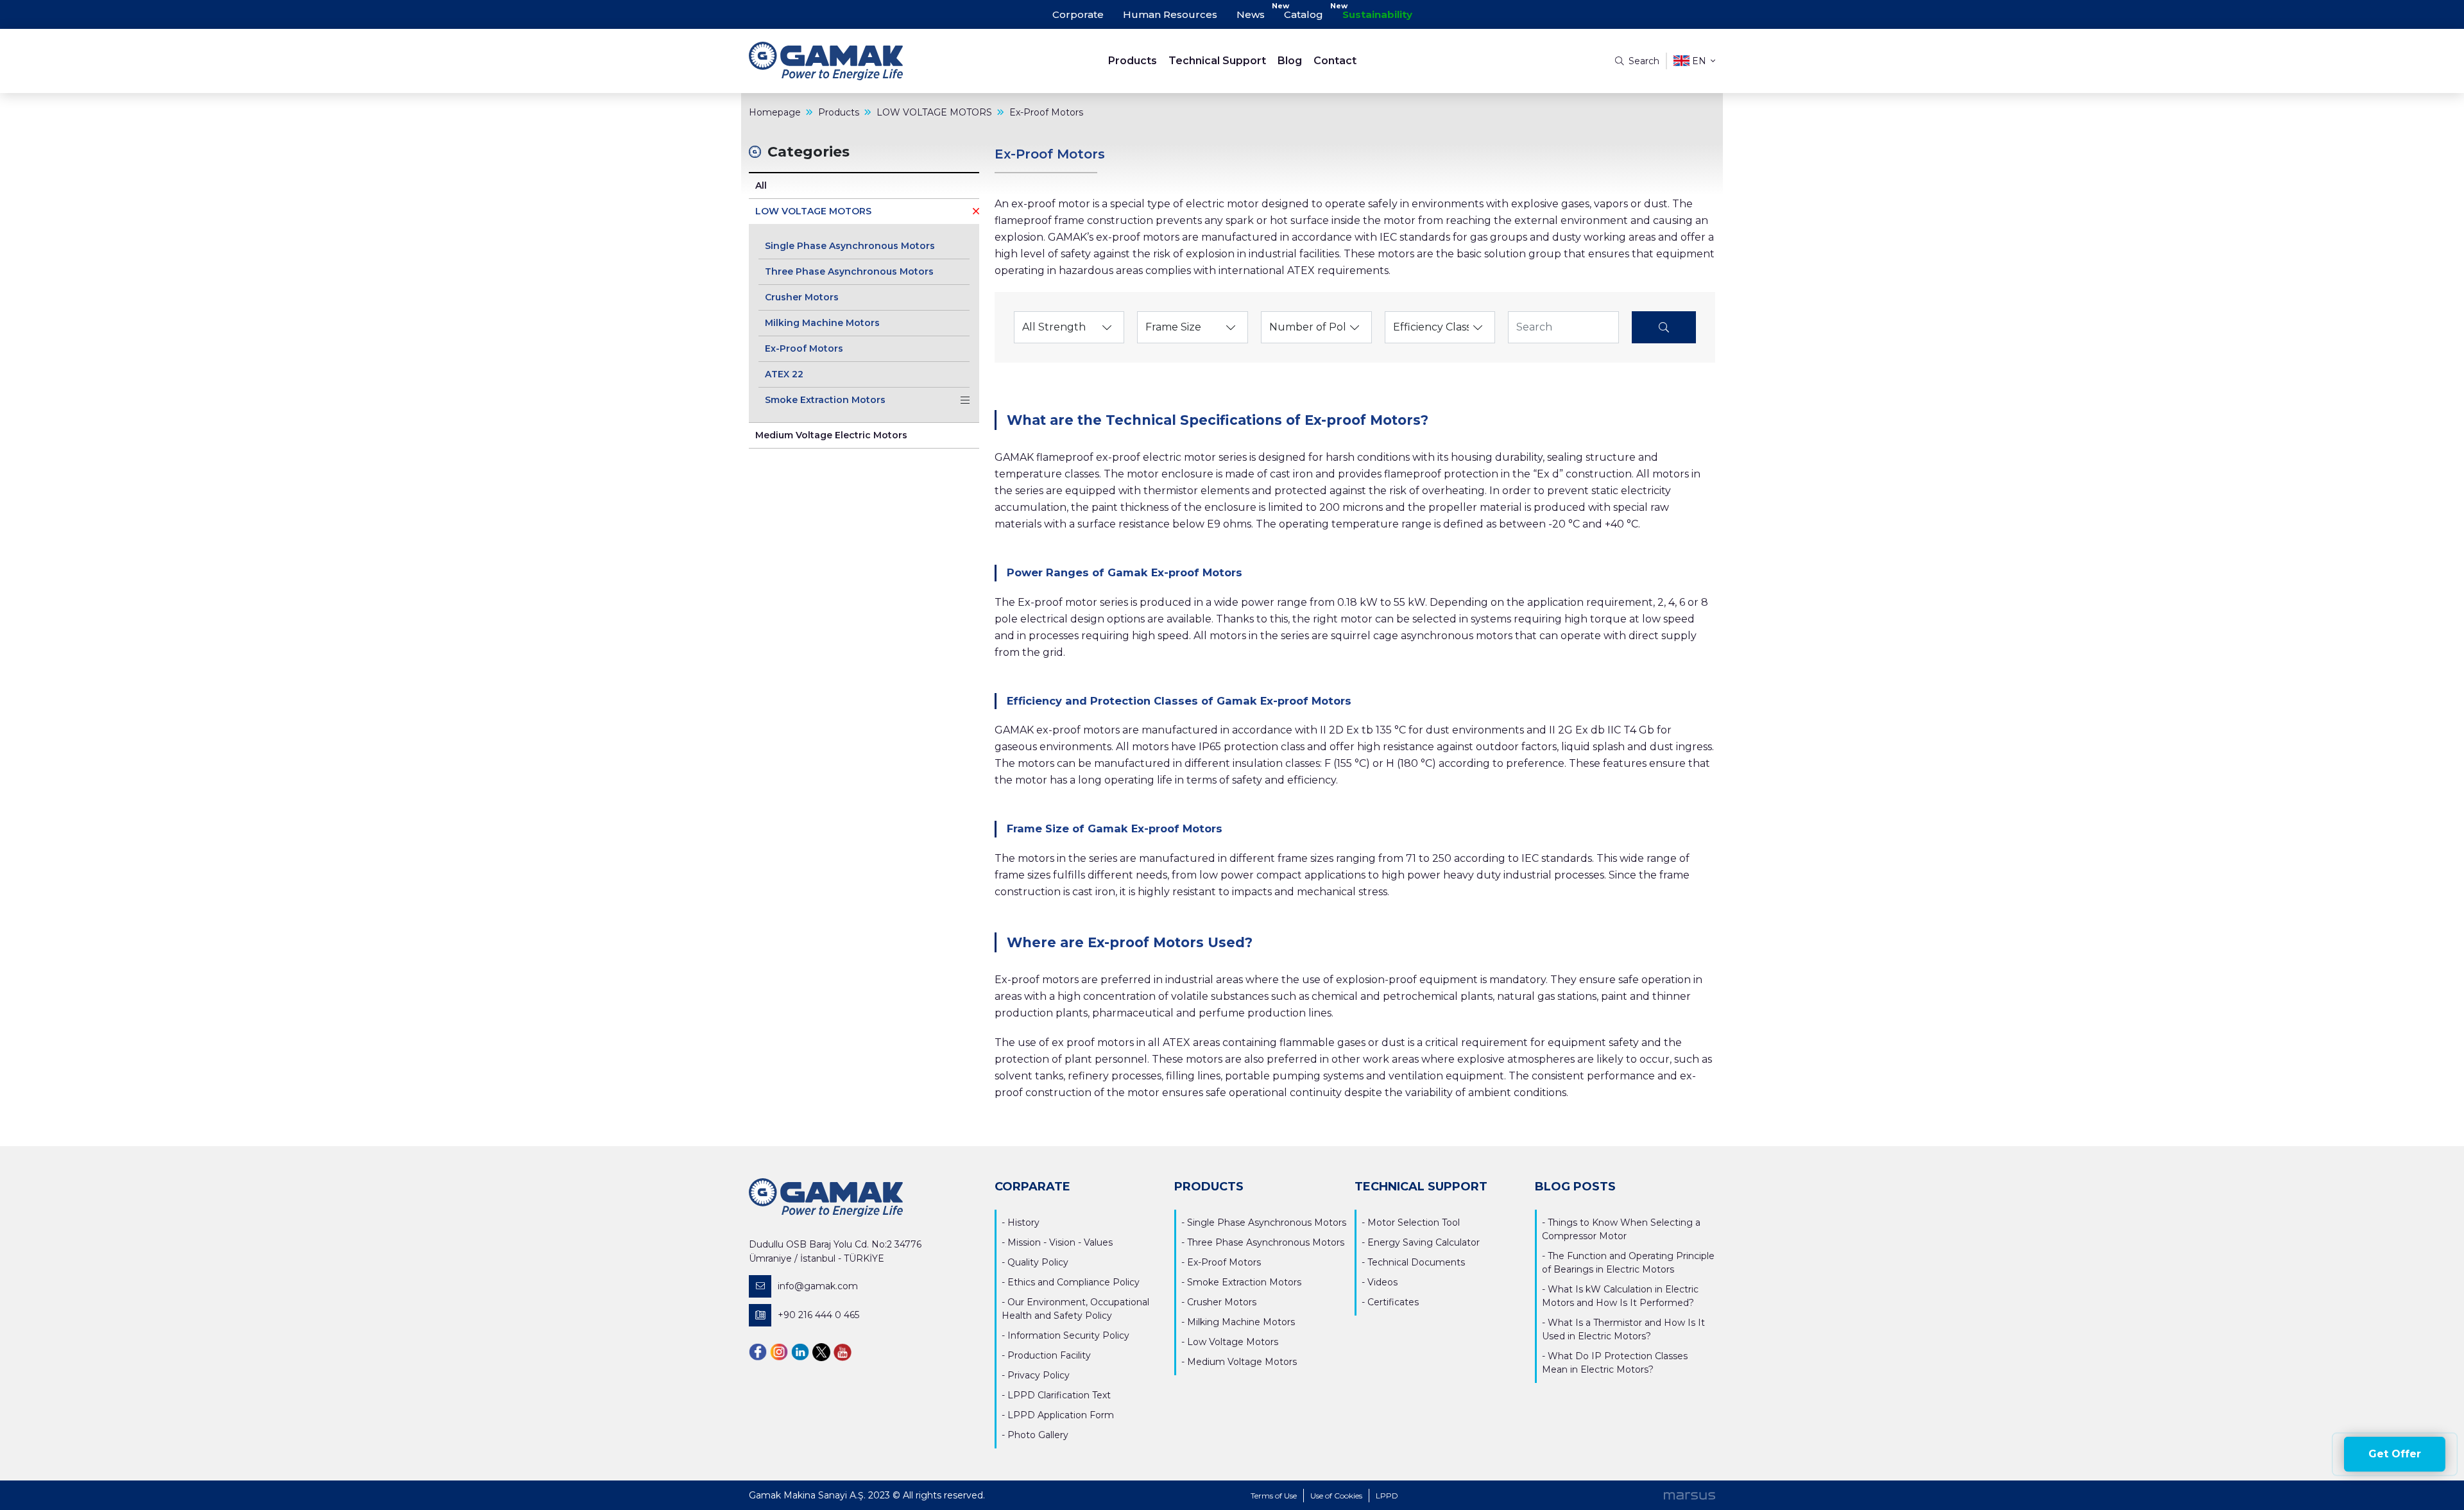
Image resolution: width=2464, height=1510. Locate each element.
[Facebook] (758, 1351)
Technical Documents (1416, 1262)
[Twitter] (821, 1351)
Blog (1290, 61)
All (761, 185)
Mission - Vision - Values (1060, 1242)
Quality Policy (1038, 1262)
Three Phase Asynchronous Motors (849, 271)
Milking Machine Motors (822, 323)
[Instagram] (779, 1351)
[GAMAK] (870, 61)
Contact (1335, 61)
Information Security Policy (1068, 1335)
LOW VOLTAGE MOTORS (813, 211)
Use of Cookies (1336, 1496)
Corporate (1078, 14)
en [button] (1699, 61)
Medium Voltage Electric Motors (831, 435)
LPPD (1387, 1496)
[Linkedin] (800, 1351)
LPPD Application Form (1061, 1415)
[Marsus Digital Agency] (1690, 1495)
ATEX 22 (784, 374)
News (1251, 14)
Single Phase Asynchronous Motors (850, 246)
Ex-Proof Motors (804, 348)
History (1023, 1223)
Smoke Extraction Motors (825, 400)
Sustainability (1377, 14)
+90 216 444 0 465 (818, 1315)
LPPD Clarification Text (1059, 1395)
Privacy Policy (1039, 1375)
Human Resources (1170, 14)
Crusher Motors (802, 297)
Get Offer (2395, 1454)
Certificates (1393, 1302)
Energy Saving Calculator (1424, 1242)
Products (1133, 61)
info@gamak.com (818, 1286)
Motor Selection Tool (1414, 1223)
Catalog (1304, 14)
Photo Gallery (1038, 1435)
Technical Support (1217, 61)
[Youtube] (843, 1351)
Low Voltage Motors (1233, 1342)
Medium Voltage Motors (1242, 1362)
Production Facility (1049, 1355)
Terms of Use (1274, 1496)
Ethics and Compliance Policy (1074, 1282)
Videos (1382, 1282)
